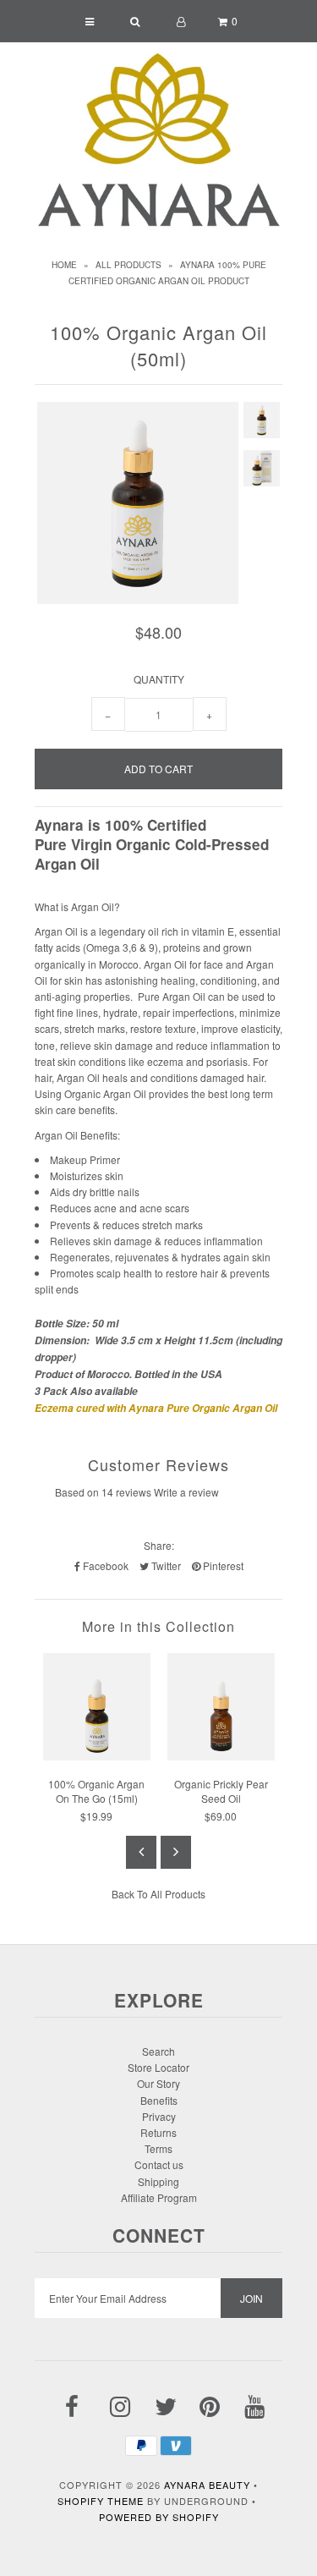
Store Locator (158, 2067)
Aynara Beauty (207, 2485)
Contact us (159, 2164)
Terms (158, 2148)
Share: (159, 1545)
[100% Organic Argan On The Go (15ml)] (97, 1756)
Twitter (165, 1565)
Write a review (186, 1492)
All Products (128, 265)
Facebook (104, 1565)
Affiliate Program (159, 2197)
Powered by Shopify (159, 2517)
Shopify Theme (101, 2501)
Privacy (159, 2116)
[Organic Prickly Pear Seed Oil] (221, 1756)
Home (64, 265)
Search (158, 2051)
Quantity (159, 679)
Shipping (158, 2181)
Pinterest (222, 1565)
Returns (158, 2132)
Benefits (159, 2100)
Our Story (158, 2083)
